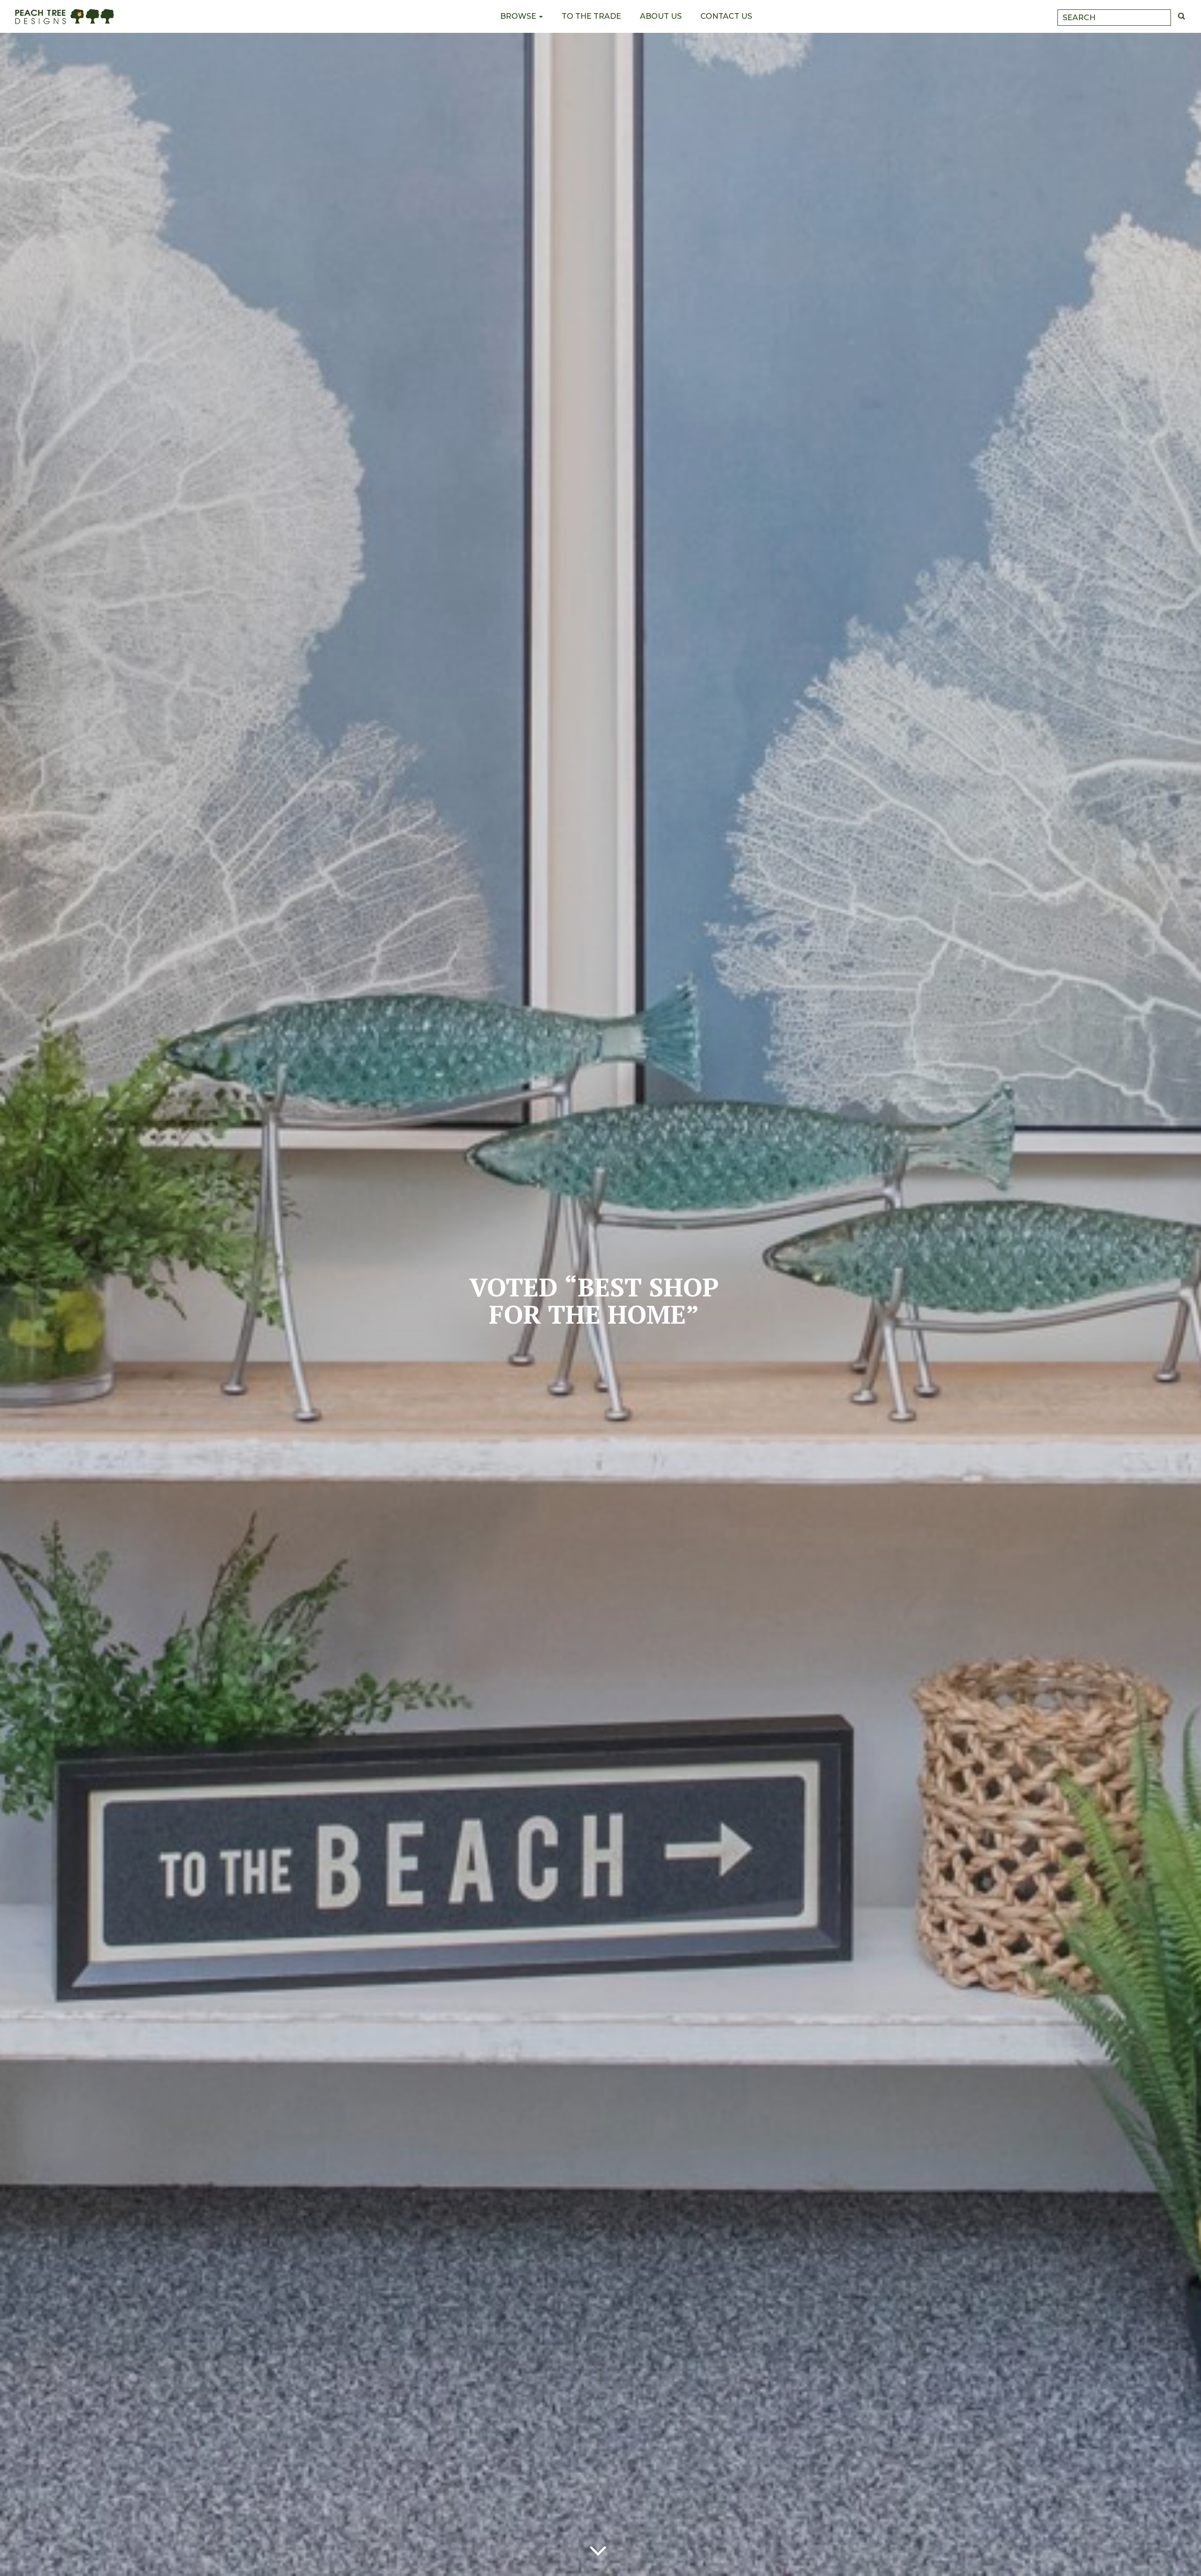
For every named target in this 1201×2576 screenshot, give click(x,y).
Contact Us (726, 16)
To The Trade (591, 16)
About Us (661, 16)
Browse (519, 16)
